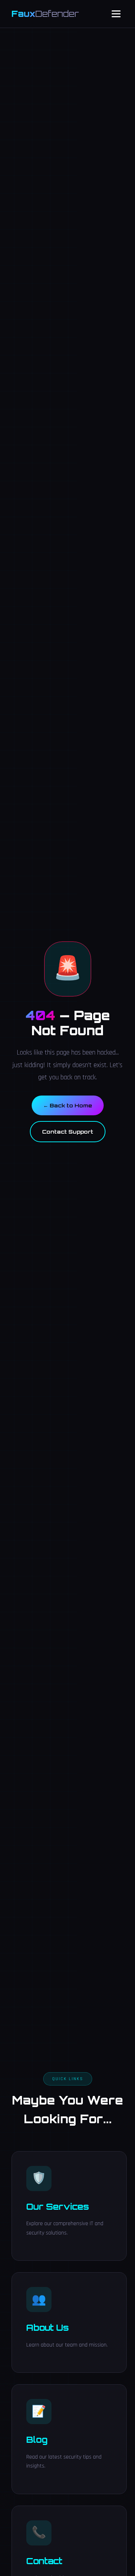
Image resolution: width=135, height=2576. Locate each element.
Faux (45, 14)
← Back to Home (68, 1105)
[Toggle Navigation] (116, 14)
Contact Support (68, 1131)
